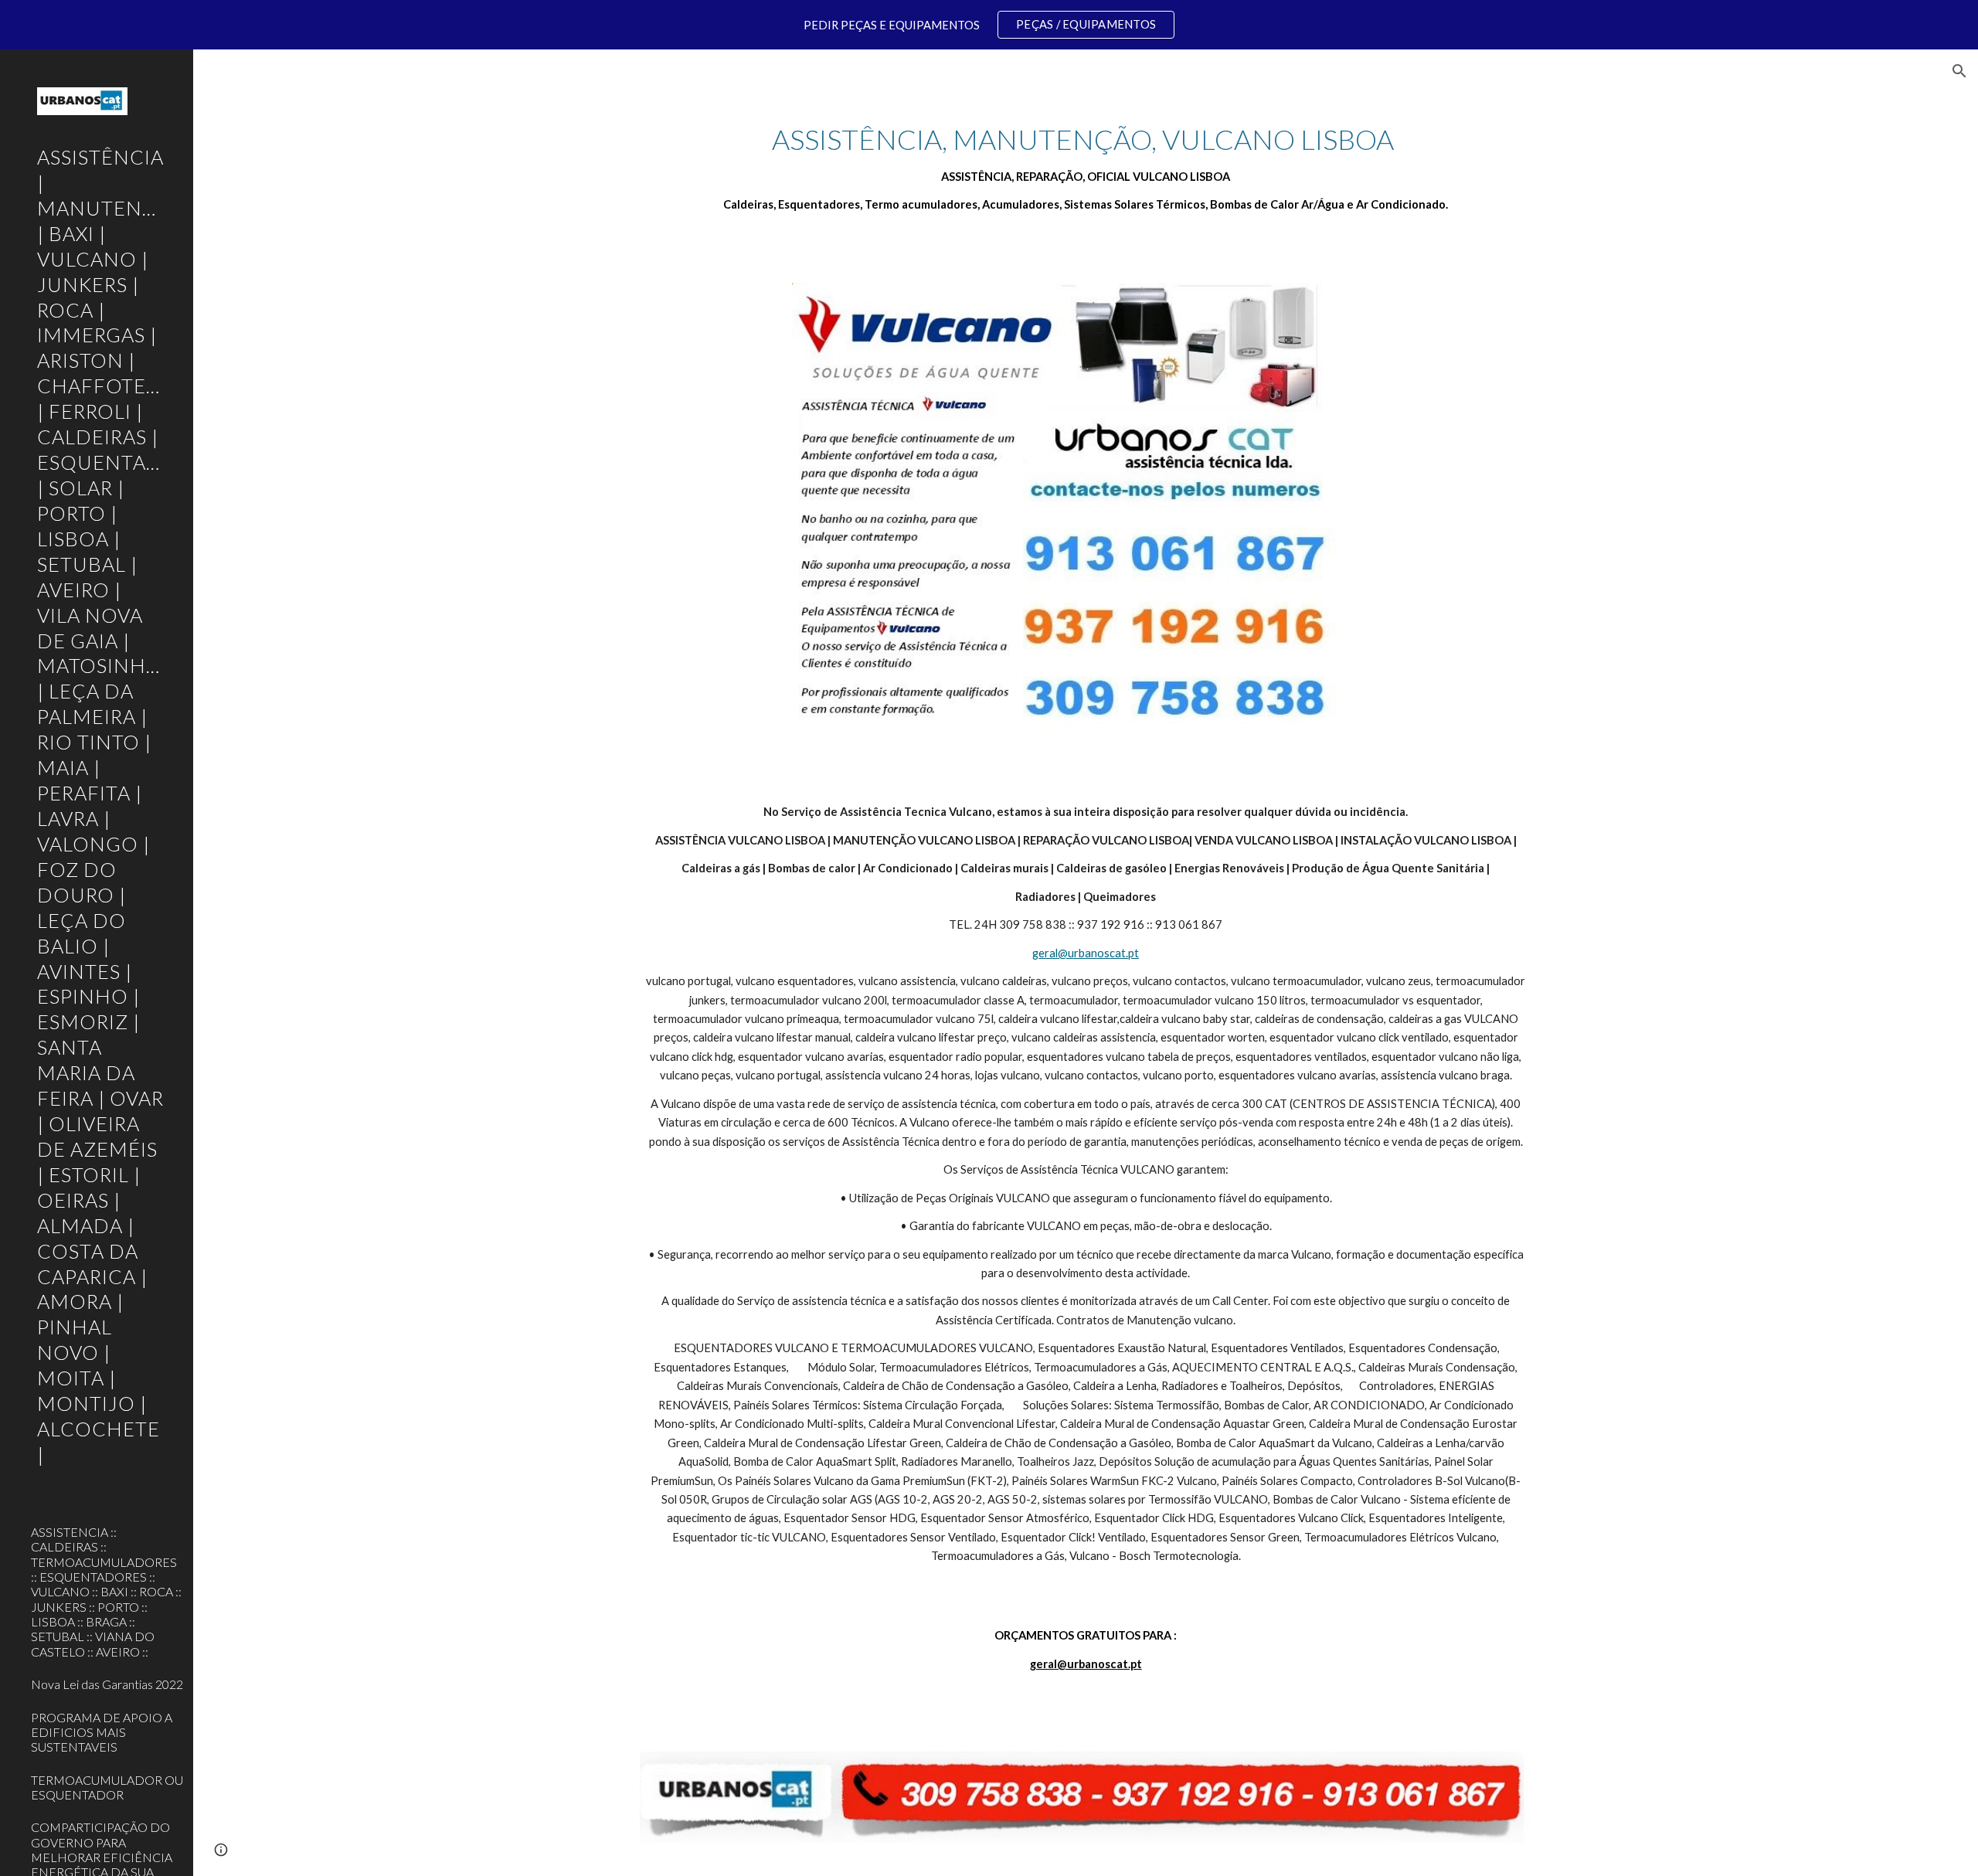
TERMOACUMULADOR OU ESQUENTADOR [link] (107, 1787)
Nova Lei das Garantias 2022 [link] (107, 1684)
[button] (1959, 71)
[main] (1086, 168)
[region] (989, 25)
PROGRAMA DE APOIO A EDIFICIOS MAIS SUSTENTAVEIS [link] (102, 1732)
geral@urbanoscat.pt (1086, 953)
